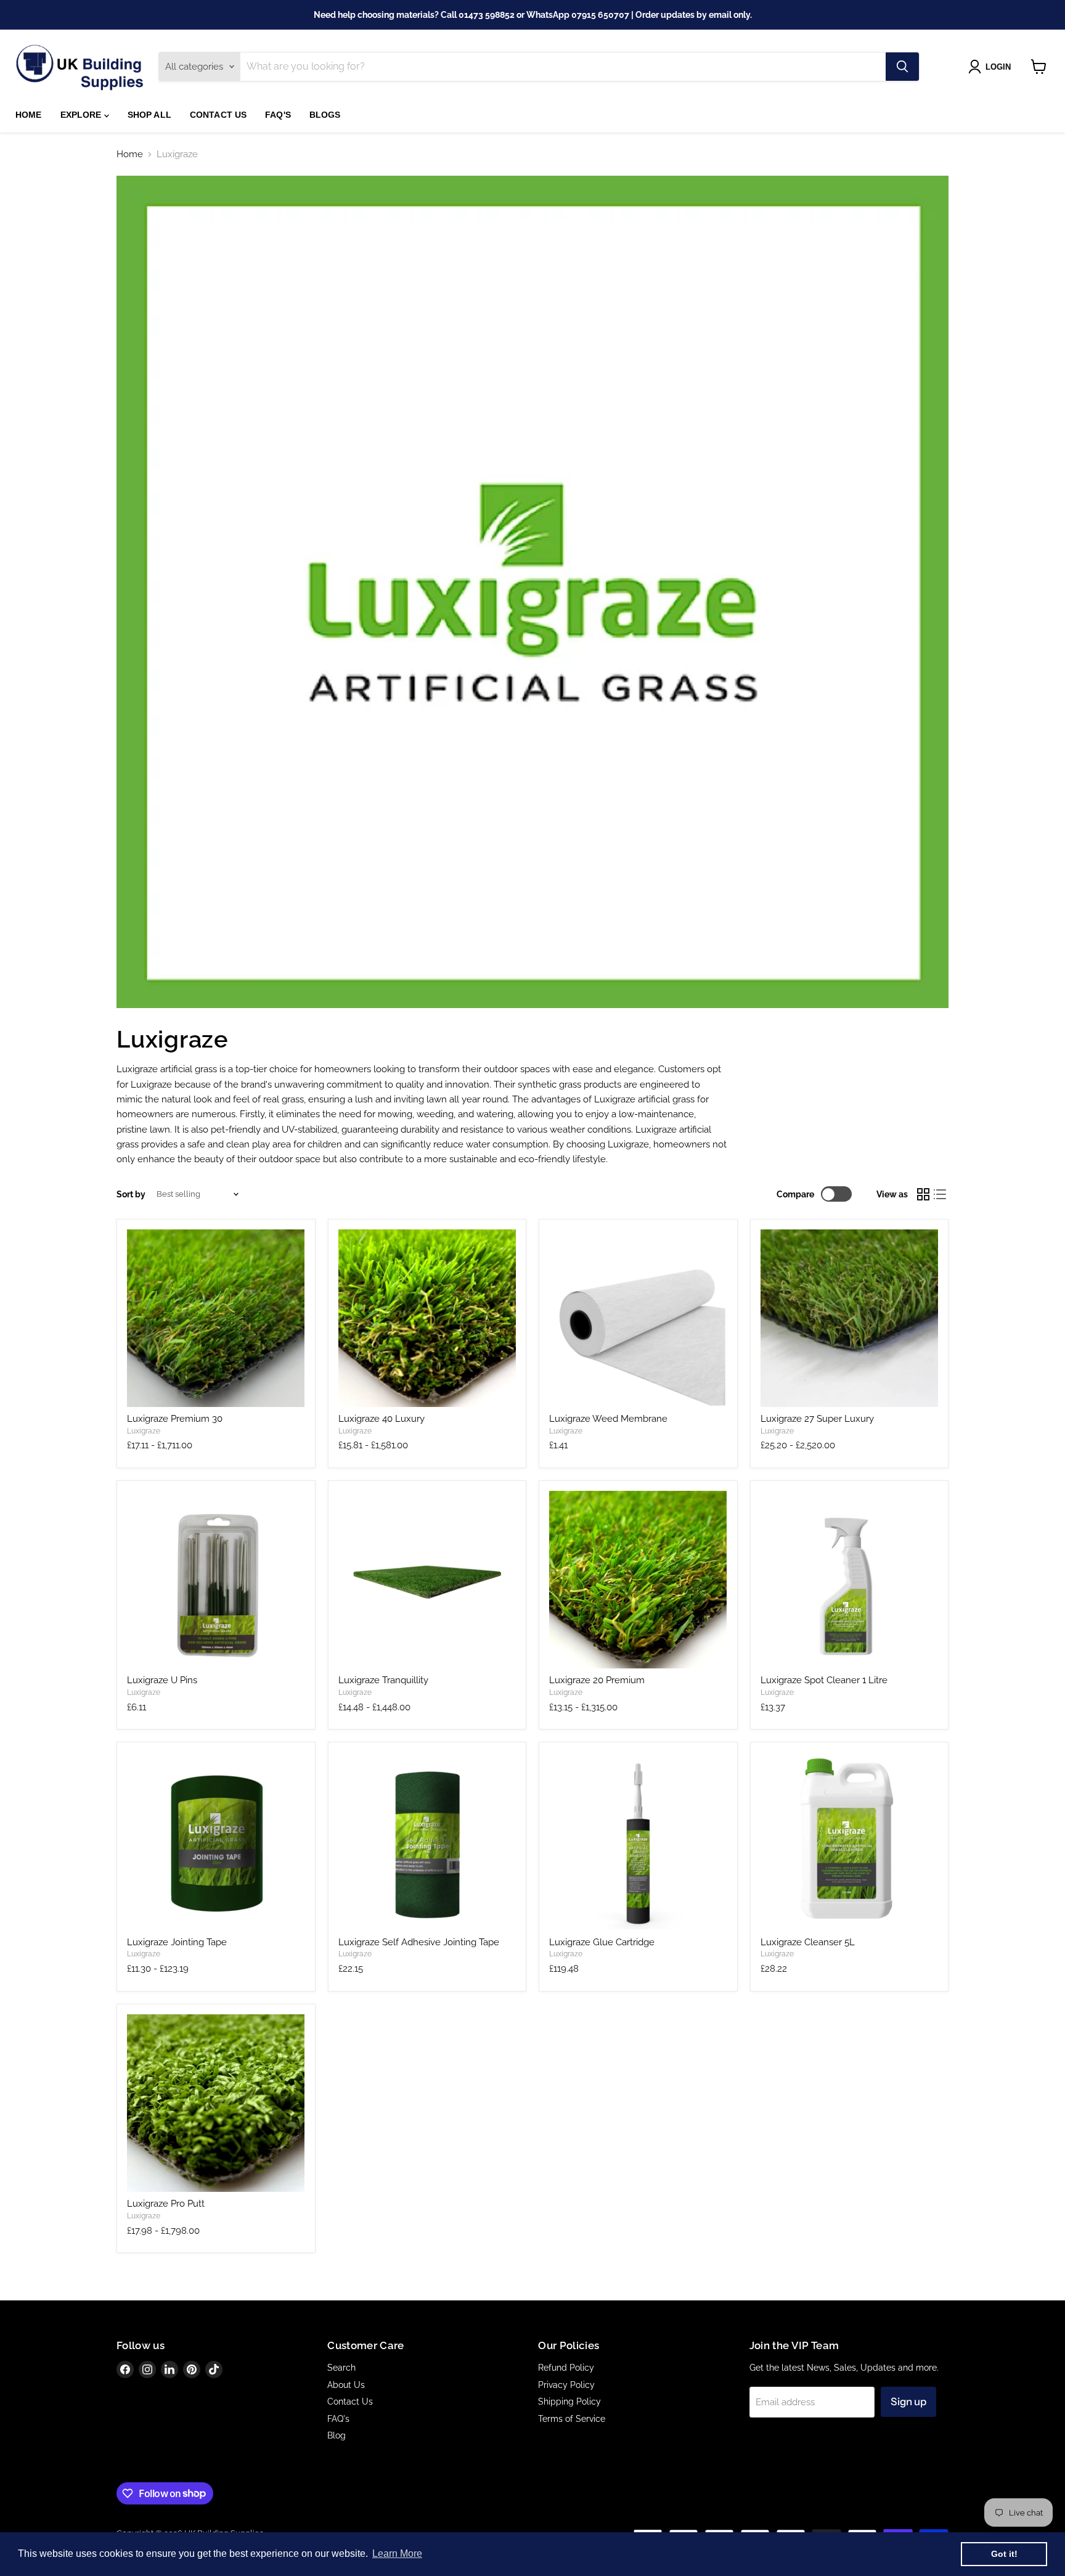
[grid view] (923, 1194)
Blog (337, 2435)
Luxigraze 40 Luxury (382, 1419)
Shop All (149, 115)
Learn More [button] (397, 2553)
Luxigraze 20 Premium (597, 1680)
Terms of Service (572, 2419)
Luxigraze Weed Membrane (608, 1419)
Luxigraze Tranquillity (383, 1680)
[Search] (902, 67)
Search (341, 2368)
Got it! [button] (1004, 2554)
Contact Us (218, 115)
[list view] (941, 1194)
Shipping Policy (569, 2402)
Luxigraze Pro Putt (166, 2204)
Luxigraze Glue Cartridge (602, 1942)
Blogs (325, 115)
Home (29, 115)
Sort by (131, 1194)
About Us (346, 2385)
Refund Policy (566, 2368)
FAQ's (278, 115)
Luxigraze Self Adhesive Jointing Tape (419, 1942)
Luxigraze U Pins (162, 1680)
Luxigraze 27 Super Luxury (817, 1419)
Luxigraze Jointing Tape (177, 1942)
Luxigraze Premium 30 (175, 1419)
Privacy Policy (566, 2385)
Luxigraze (144, 1431)
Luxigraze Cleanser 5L (808, 1942)
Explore (82, 115)
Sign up (908, 2402)
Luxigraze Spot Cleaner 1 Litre (824, 1680)
